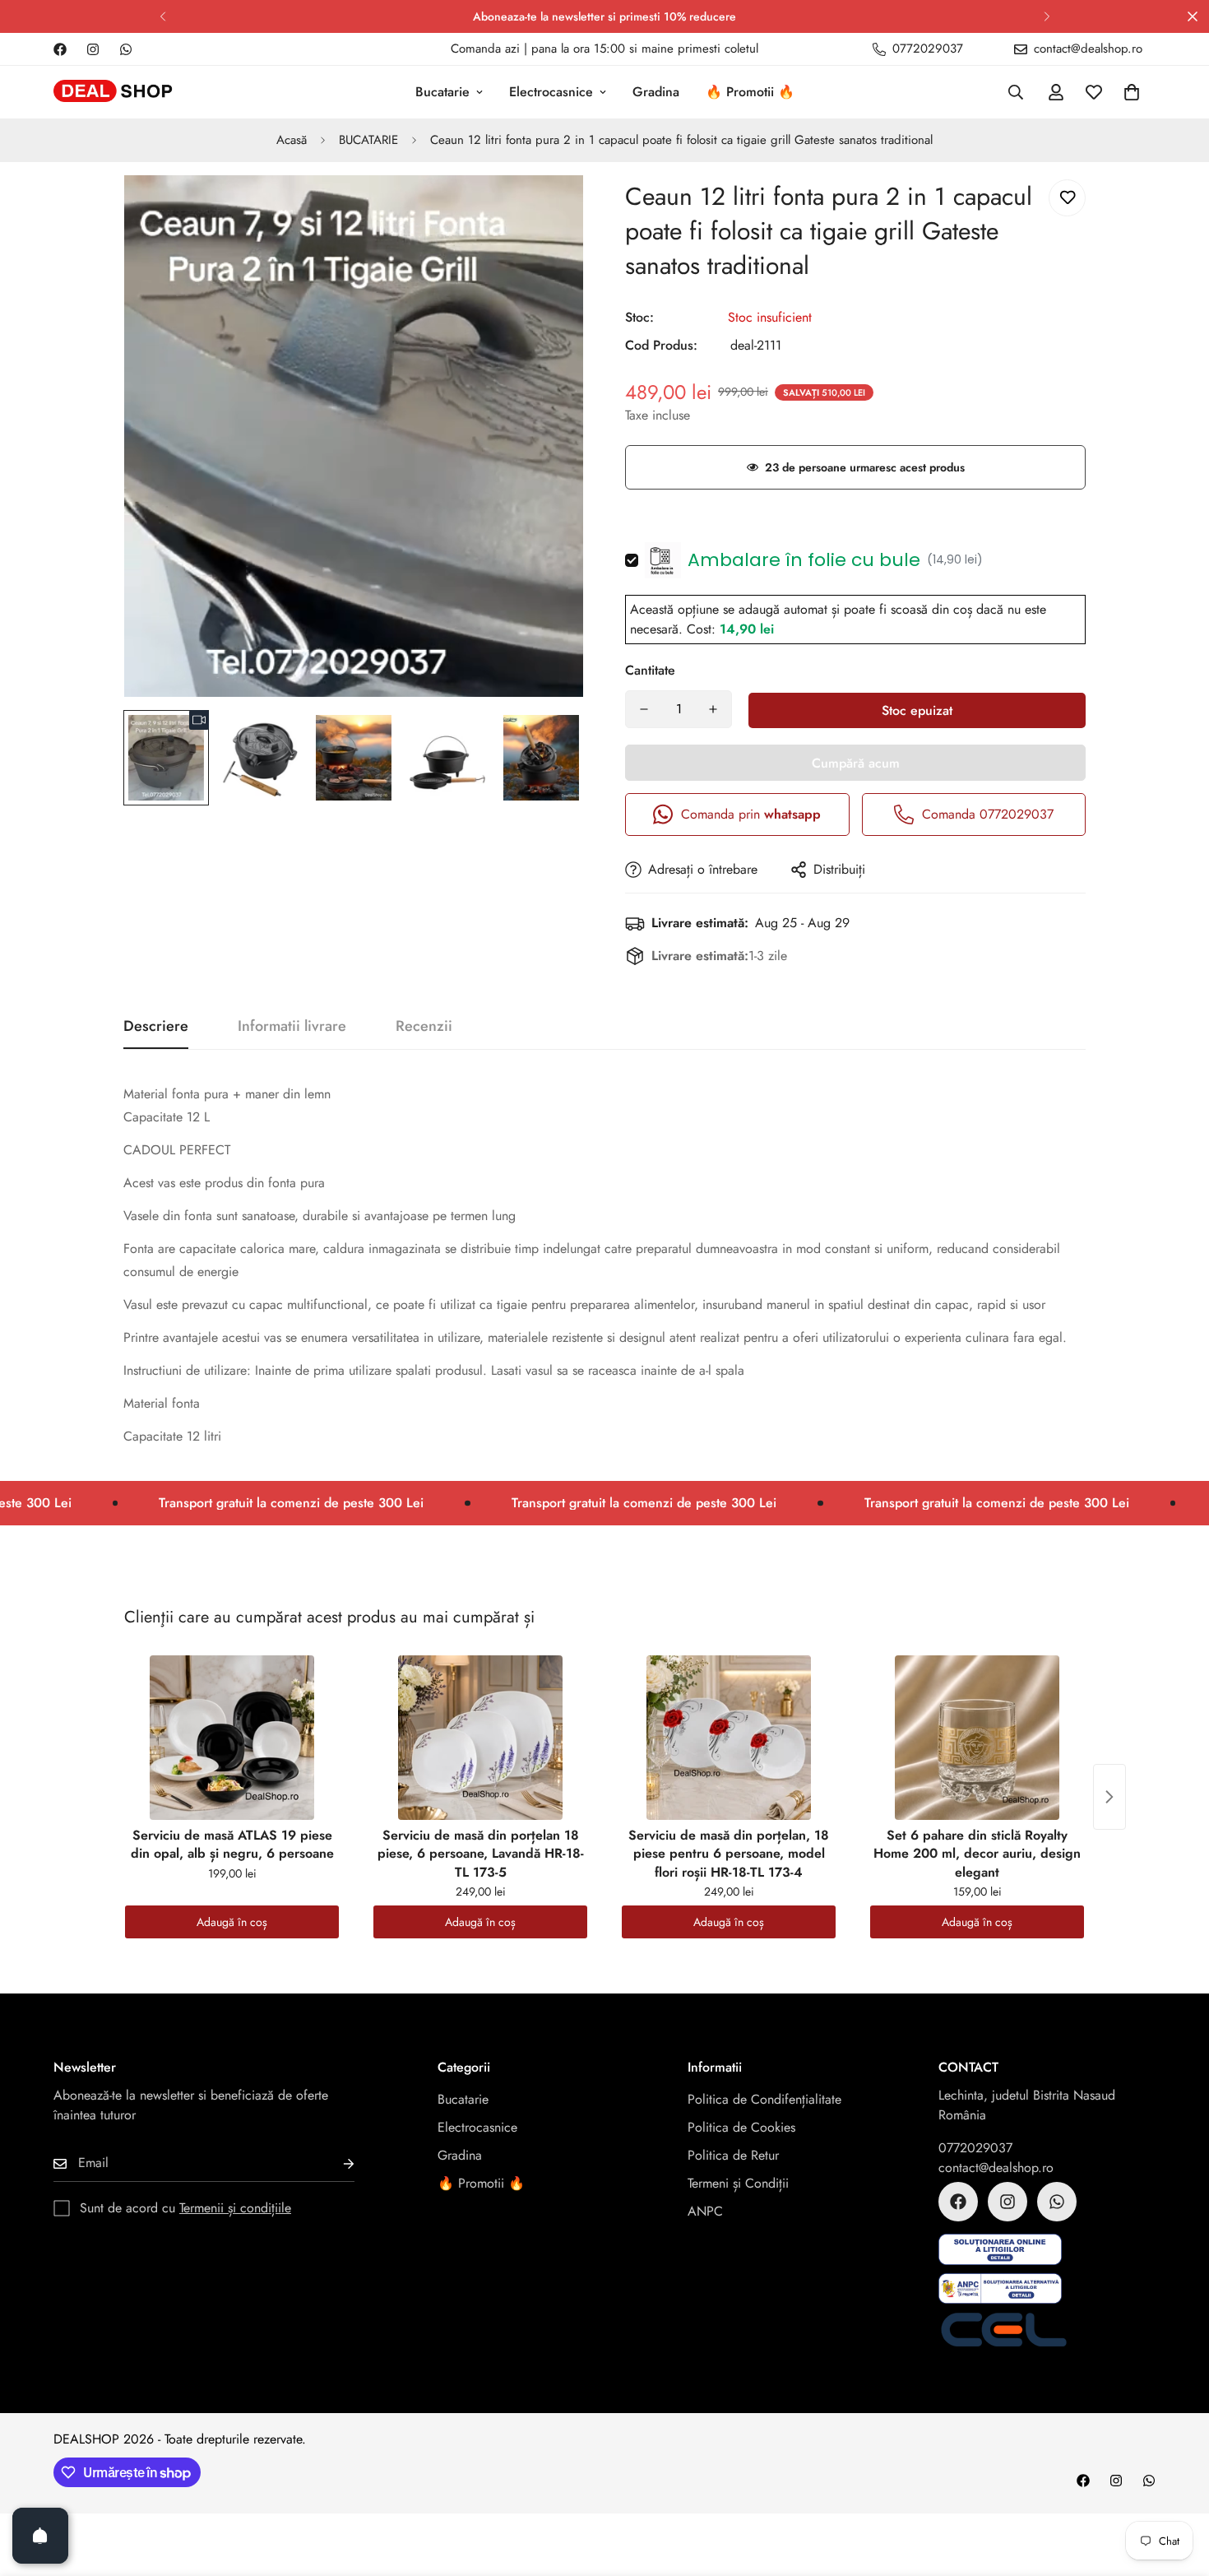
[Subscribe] (336, 2163)
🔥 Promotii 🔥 (750, 92)
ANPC (705, 2211)
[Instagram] (93, 49)
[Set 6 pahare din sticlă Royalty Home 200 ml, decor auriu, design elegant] (977, 1738)
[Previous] (162, 16)
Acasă (292, 140)
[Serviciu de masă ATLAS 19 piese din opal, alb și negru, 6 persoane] (232, 1738)
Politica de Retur (733, 2155)
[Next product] (1109, 1797)
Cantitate (650, 670)
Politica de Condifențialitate (764, 2099)
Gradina (656, 92)
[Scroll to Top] (1177, 2486)
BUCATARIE (368, 140)
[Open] (40, 2536)
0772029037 (975, 2148)
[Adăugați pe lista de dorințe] (1067, 198)
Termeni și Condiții (738, 2183)
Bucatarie (442, 92)
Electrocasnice (551, 92)
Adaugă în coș (232, 1922)
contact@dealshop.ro (996, 2168)
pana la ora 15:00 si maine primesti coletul (645, 49)
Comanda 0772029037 (988, 814)
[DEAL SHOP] (113, 93)
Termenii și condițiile (235, 2208)
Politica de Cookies (741, 2127)
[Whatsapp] (126, 49)
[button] (1132, 92)
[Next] (1047, 16)
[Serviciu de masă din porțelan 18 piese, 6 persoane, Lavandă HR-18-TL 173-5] (480, 1738)
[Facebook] (60, 49)
